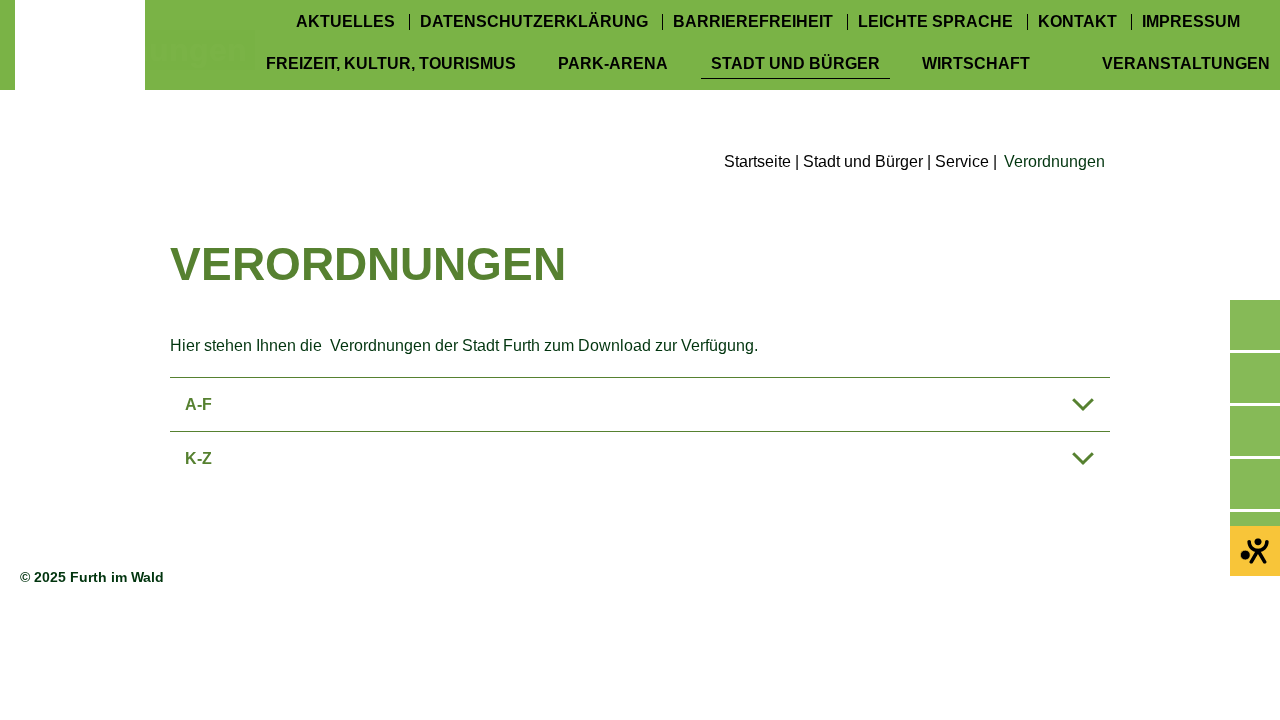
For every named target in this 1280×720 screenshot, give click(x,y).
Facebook (1255, 378)
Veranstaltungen (1186, 63)
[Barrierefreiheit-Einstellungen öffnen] (1255, 551)
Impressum (1191, 22)
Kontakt (1077, 22)
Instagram (1255, 484)
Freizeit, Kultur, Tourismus (391, 63)
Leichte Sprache (935, 22)
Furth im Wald (80, 65)
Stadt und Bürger (795, 63)
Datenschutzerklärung (534, 22)
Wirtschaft (976, 63)
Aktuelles (345, 22)
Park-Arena (613, 63)
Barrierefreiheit (753, 22)
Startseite (757, 161)
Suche (1255, 431)
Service (962, 161)
